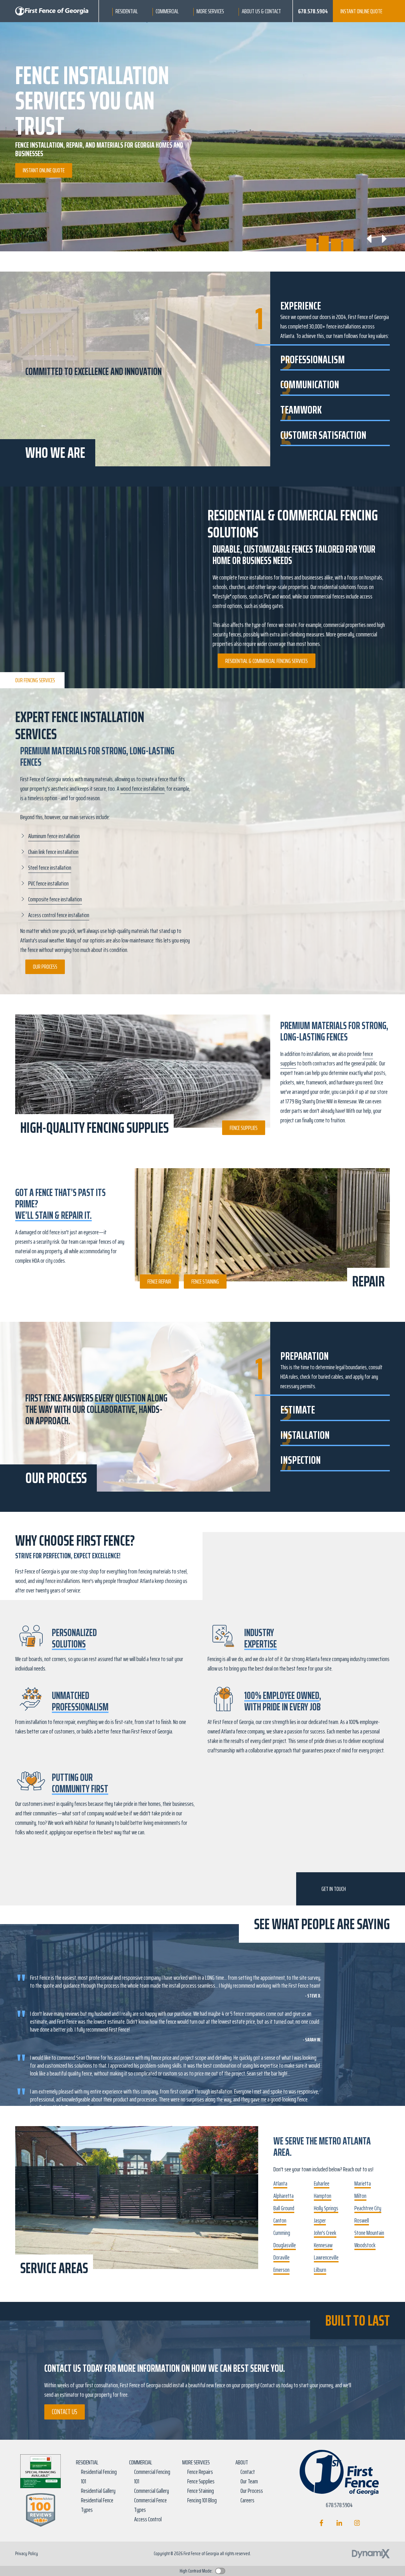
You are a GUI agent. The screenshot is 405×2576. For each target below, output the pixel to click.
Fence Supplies (244, 1128)
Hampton (323, 2196)
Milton (360, 2196)
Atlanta (280, 2183)
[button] (127, 11)
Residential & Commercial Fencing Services (267, 661)
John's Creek (325, 2233)
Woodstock (365, 2245)
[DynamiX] (371, 2554)
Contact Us (65, 2412)
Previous (370, 239)
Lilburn (320, 2270)
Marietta (363, 2183)
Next (383, 239)
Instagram (357, 2523)
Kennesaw (323, 2245)
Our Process (45, 966)
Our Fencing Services (35, 680)
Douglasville (285, 2245)
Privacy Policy (27, 2553)
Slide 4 (348, 239)
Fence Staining (205, 1281)
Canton (280, 2220)
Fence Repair (159, 1281)
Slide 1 (311, 239)
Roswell (362, 2220)
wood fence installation (142, 788)
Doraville (281, 2257)
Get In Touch (334, 1889)
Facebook (322, 2523)
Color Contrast (220, 2571)
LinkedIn (339, 2523)
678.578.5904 (313, 11)
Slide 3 (336, 239)
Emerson (281, 2270)
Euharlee (322, 2183)
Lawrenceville (326, 2257)
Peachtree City (368, 2208)
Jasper (320, 2220)
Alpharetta (283, 2196)
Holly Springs (326, 2208)
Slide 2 (324, 239)
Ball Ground (284, 2208)
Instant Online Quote (361, 11)
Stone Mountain (369, 2233)
